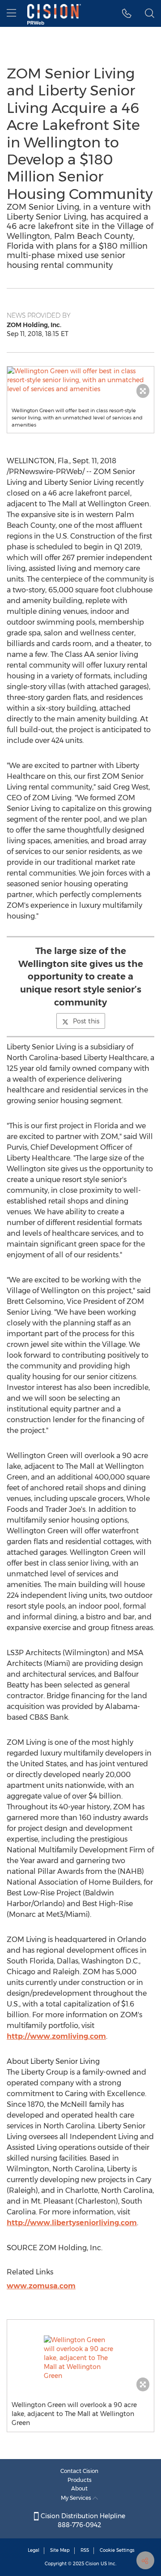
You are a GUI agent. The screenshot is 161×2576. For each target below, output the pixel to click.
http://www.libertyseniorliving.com (72, 2223)
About (79, 2488)
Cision (92, 2564)
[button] (80, 380)
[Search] (150, 13)
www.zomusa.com (41, 2286)
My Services (77, 2498)
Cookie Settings (117, 2550)
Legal (34, 2550)
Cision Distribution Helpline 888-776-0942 (82, 2520)
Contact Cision (79, 2471)
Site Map (60, 2550)
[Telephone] (127, 13)
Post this (86, 1021)
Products (80, 2480)
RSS (85, 2550)
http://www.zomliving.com (56, 2036)
